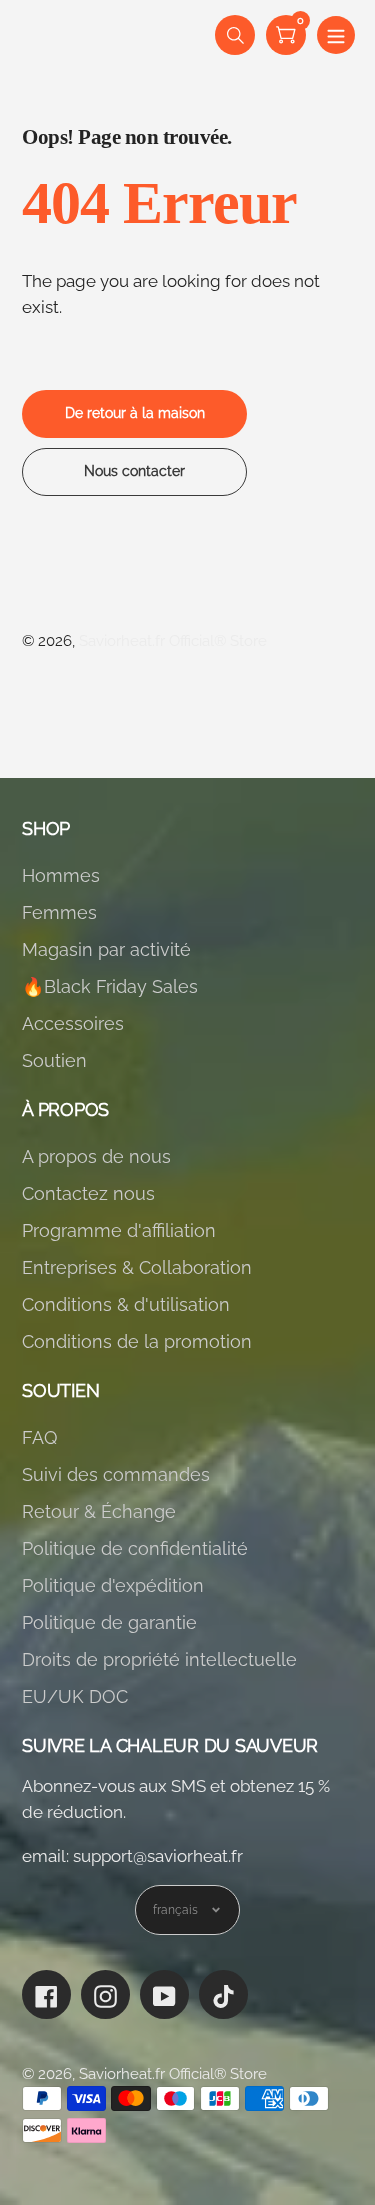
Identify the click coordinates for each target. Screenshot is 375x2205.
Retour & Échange (99, 1511)
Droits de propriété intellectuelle (159, 1659)
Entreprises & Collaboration (137, 1267)
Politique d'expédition (113, 1585)
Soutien (54, 1060)
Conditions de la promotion (137, 1341)
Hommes (61, 875)
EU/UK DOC (75, 1696)
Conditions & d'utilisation (126, 1304)
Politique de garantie (109, 1622)
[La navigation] (336, 35)
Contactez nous (88, 1193)
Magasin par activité (106, 949)
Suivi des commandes (116, 1474)
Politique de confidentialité (135, 1548)
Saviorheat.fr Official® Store (173, 641)
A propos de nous (96, 1156)
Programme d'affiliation (119, 1230)
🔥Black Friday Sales (110, 986)
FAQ (39, 1437)
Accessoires (73, 1023)
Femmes (59, 912)
